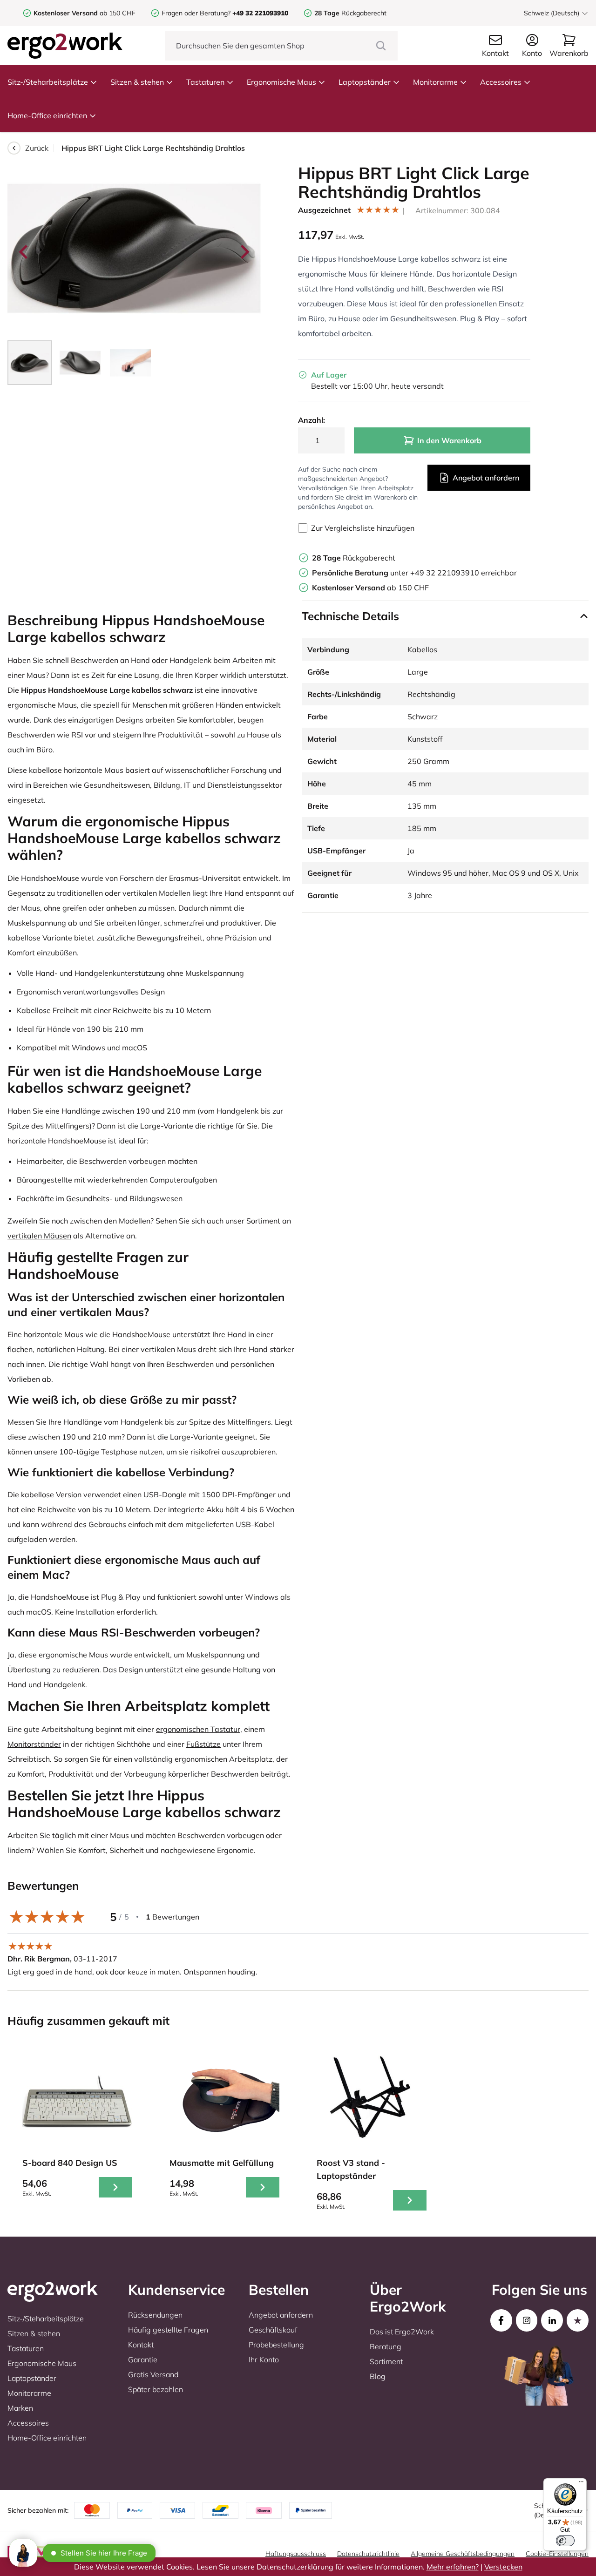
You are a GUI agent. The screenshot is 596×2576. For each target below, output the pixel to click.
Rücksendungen (155, 2315)
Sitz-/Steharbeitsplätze (48, 82)
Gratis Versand (153, 2374)
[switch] (565, 2541)
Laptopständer (365, 82)
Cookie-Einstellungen (557, 2554)
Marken (20, 2408)
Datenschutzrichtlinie (368, 2554)
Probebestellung (276, 2345)
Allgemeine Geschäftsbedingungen (463, 2554)
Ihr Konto (264, 2360)
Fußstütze (203, 1744)
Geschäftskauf (273, 2330)
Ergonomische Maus (281, 82)
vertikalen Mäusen (39, 1236)
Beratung (386, 2346)
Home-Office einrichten (47, 115)
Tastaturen (205, 82)
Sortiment (386, 2361)
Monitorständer (34, 1744)
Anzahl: (312, 420)
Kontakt (141, 2345)
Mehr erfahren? (453, 2567)
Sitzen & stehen (137, 82)
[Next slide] (244, 252)
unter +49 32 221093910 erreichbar (414, 573)
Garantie (143, 2360)
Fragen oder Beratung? (196, 13)
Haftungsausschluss (296, 2554)
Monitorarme (435, 82)
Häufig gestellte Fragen (168, 2330)
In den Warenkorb (449, 440)
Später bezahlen (156, 2389)
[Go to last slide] (24, 252)
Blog (378, 2376)
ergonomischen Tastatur (198, 1729)
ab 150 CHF (85, 13)
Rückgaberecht (350, 13)
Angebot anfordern (486, 478)
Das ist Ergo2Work (402, 2332)
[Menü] (581, 2484)
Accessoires (501, 82)
